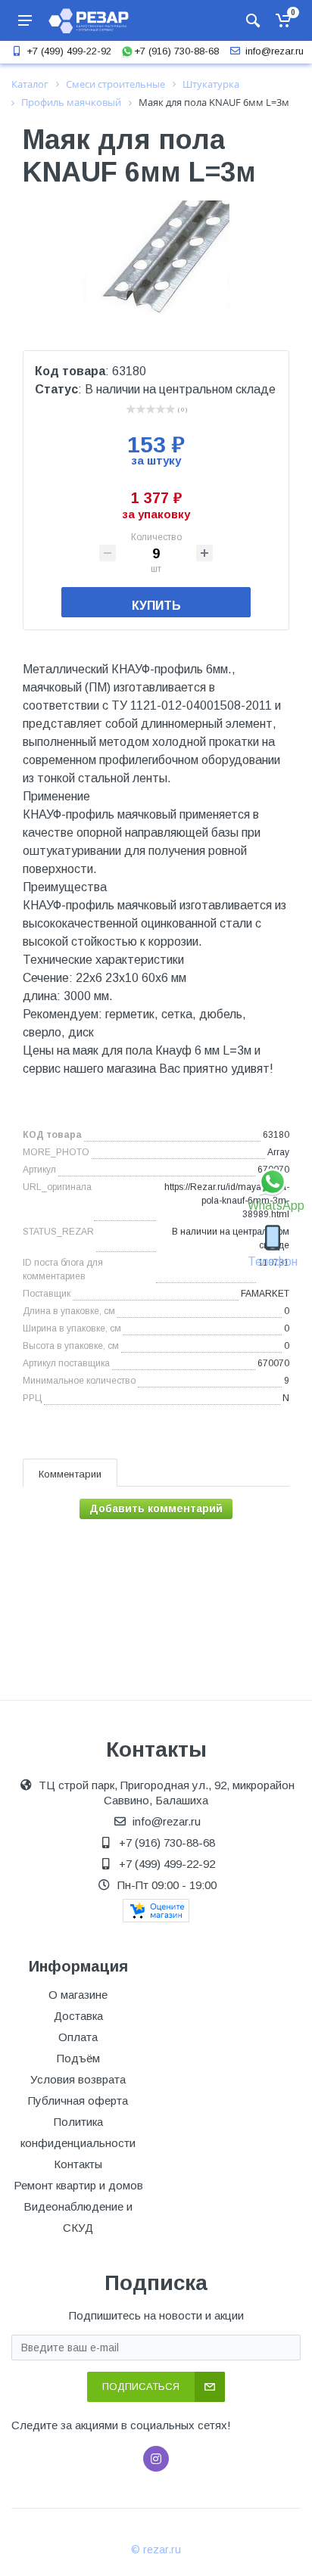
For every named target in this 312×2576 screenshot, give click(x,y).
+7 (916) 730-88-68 (176, 51)
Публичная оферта (78, 2101)
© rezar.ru (156, 2550)
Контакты (78, 2164)
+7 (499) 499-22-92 (69, 51)
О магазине (78, 1995)
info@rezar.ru (275, 51)
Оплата (78, 2037)
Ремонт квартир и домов (78, 2185)
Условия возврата (78, 2079)
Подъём (78, 2058)
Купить (156, 606)
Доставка (78, 2016)
